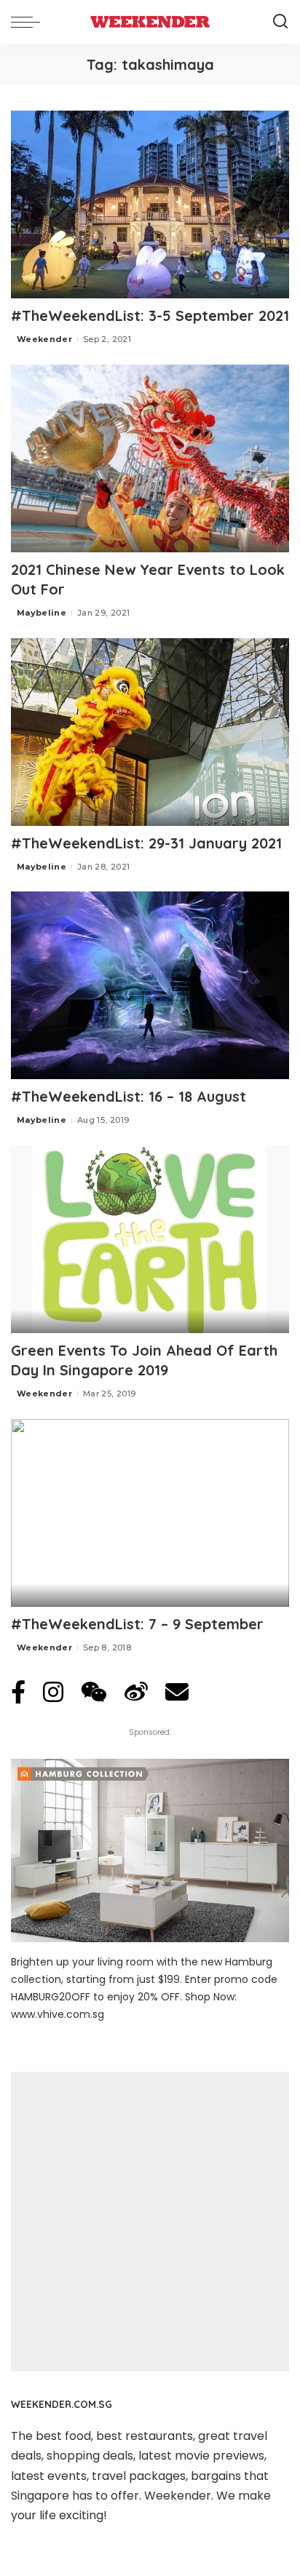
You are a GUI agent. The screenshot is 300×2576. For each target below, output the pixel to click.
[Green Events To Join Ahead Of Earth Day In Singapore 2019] (150, 1239)
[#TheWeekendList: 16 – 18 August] (150, 985)
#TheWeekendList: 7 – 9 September (137, 1624)
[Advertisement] (150, 2222)
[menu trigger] (29, 22)
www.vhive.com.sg (58, 2014)
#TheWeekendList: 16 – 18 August (129, 1096)
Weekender (44, 339)
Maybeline (42, 613)
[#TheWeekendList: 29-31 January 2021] (150, 732)
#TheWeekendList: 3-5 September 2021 (150, 315)
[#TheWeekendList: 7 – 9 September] (150, 1513)
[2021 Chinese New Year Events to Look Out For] (150, 458)
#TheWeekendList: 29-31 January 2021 (146, 843)
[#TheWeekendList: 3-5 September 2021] (150, 204)
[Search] (280, 22)
